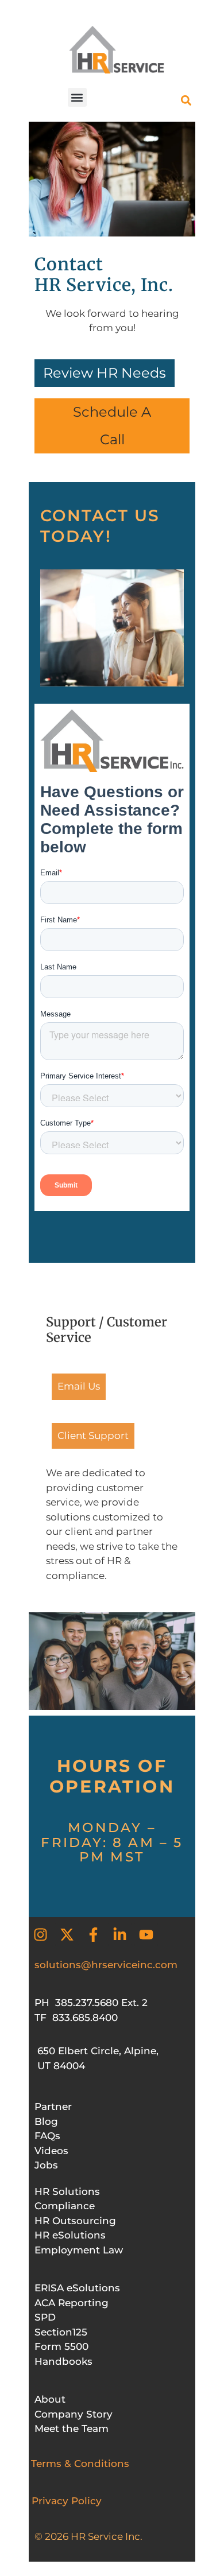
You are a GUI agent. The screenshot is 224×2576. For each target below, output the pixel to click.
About (50, 2399)
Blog (46, 2121)
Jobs (46, 2165)
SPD (45, 2317)
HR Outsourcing (75, 2221)
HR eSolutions (70, 2235)
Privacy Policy (67, 2501)
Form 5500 (61, 2346)
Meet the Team (72, 2428)
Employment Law (79, 2250)
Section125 (61, 2332)
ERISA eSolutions (77, 2288)
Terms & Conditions (80, 2464)
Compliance (65, 2206)
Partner (53, 2106)
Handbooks (63, 2361)
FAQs (47, 2136)
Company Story (74, 2414)
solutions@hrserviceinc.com (106, 1965)
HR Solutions (67, 2191)
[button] (77, 97)
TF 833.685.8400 (76, 2018)
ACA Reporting (72, 2303)
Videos (51, 2151)
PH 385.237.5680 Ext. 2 (91, 2003)
